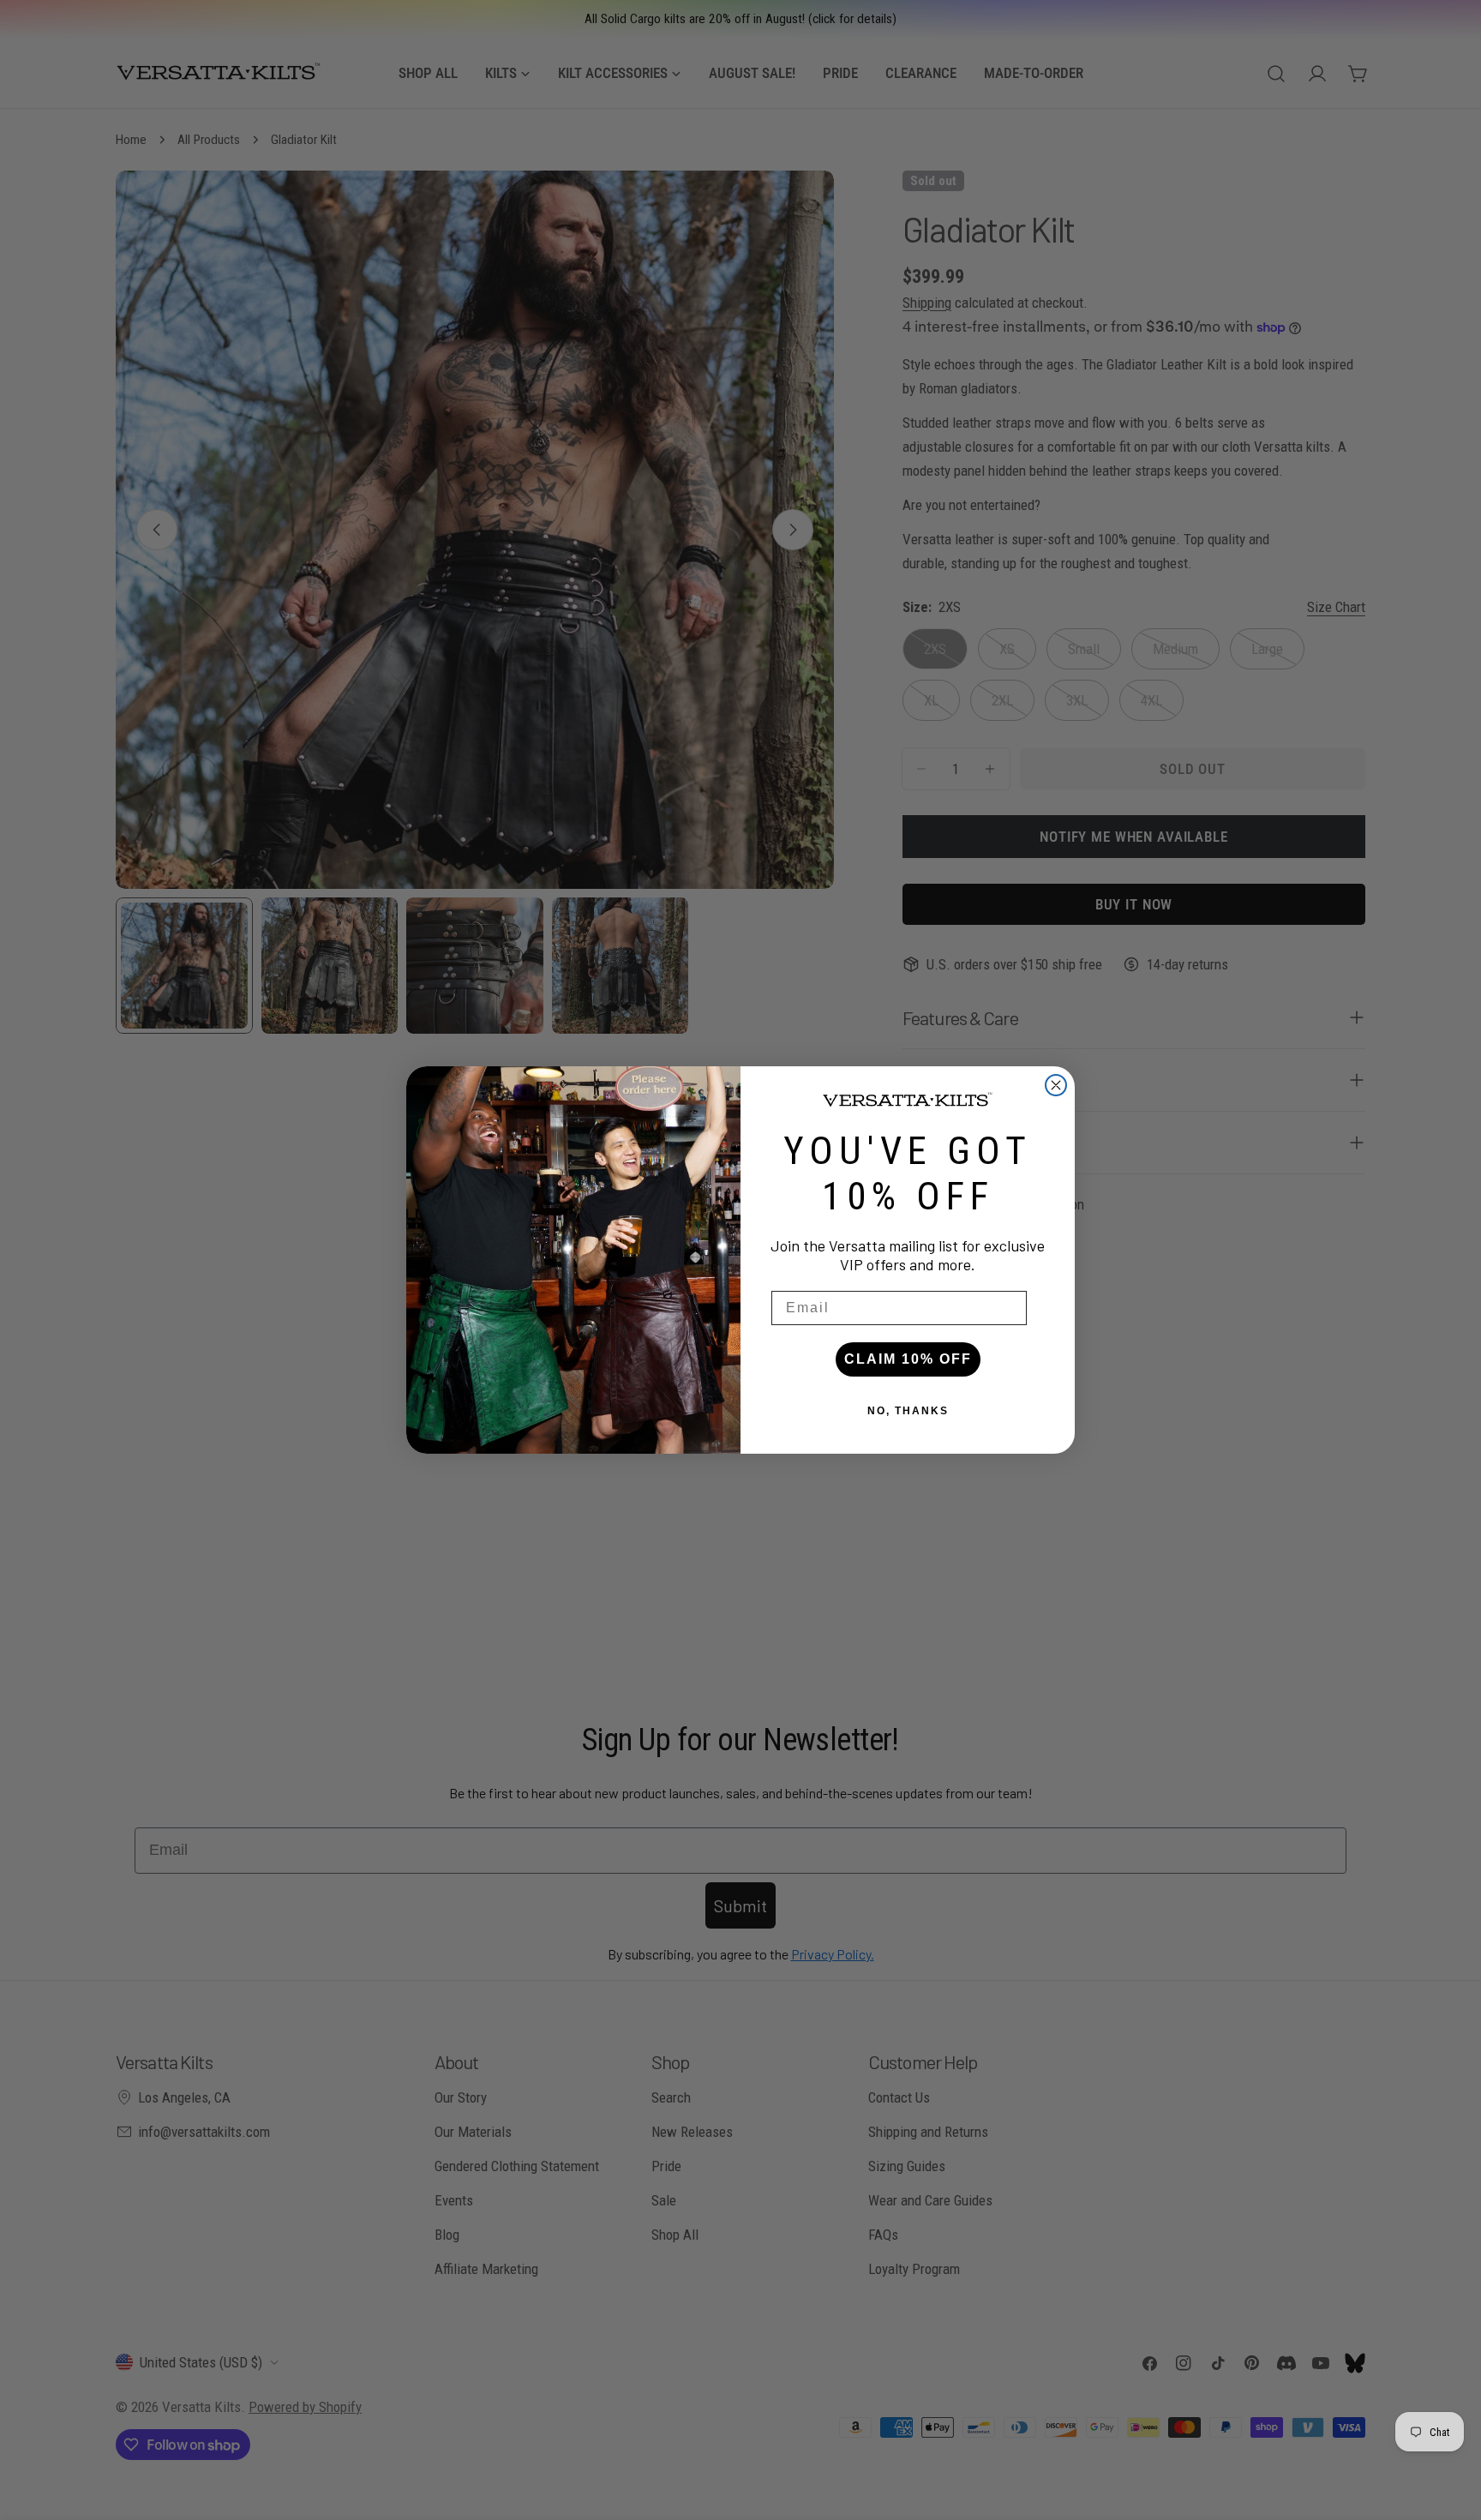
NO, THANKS (908, 1411)
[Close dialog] (1056, 1085)
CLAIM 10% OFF (908, 1359)
